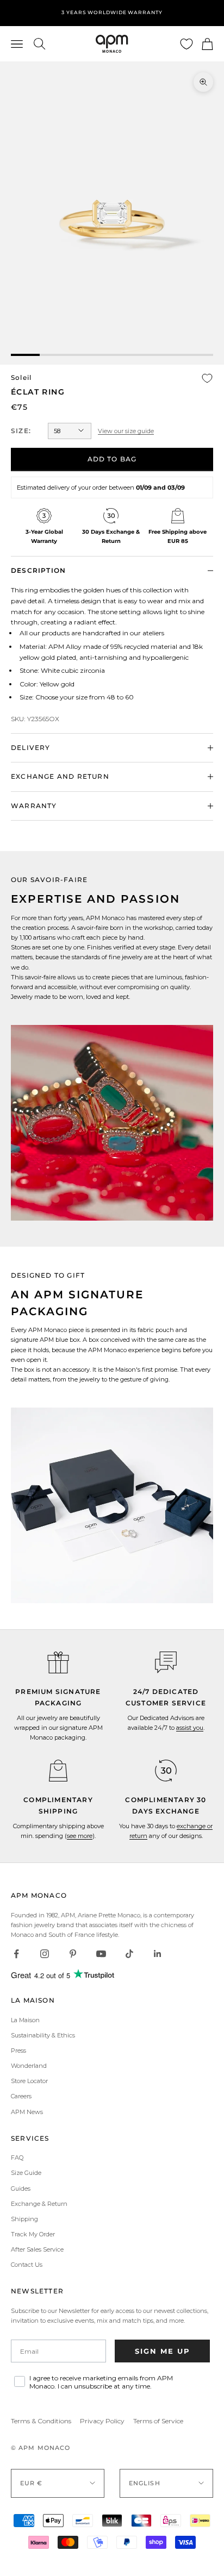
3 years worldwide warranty (112, 12)
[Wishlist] (186, 44)
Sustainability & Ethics (43, 2035)
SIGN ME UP (163, 2351)
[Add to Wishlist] (207, 378)
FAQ (17, 2158)
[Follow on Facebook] (16, 1954)
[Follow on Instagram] (45, 1954)
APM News (27, 2112)
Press (18, 2050)
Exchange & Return (39, 2204)
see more (80, 1836)
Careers (21, 2096)
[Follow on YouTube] (101, 1954)
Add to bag (112, 459)
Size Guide (26, 2173)
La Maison (25, 2020)
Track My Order (33, 2234)
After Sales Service (37, 2249)
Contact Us (27, 2265)
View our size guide (126, 431)
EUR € (32, 2483)
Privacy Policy (102, 2421)
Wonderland (29, 2066)
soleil (21, 377)
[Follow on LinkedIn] (158, 1954)
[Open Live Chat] (166, 1662)
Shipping (24, 2219)
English (145, 2483)
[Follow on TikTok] (129, 1954)
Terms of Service (158, 2421)
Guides (21, 2189)
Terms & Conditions (41, 2421)
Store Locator (29, 2081)
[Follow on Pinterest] (73, 1954)
